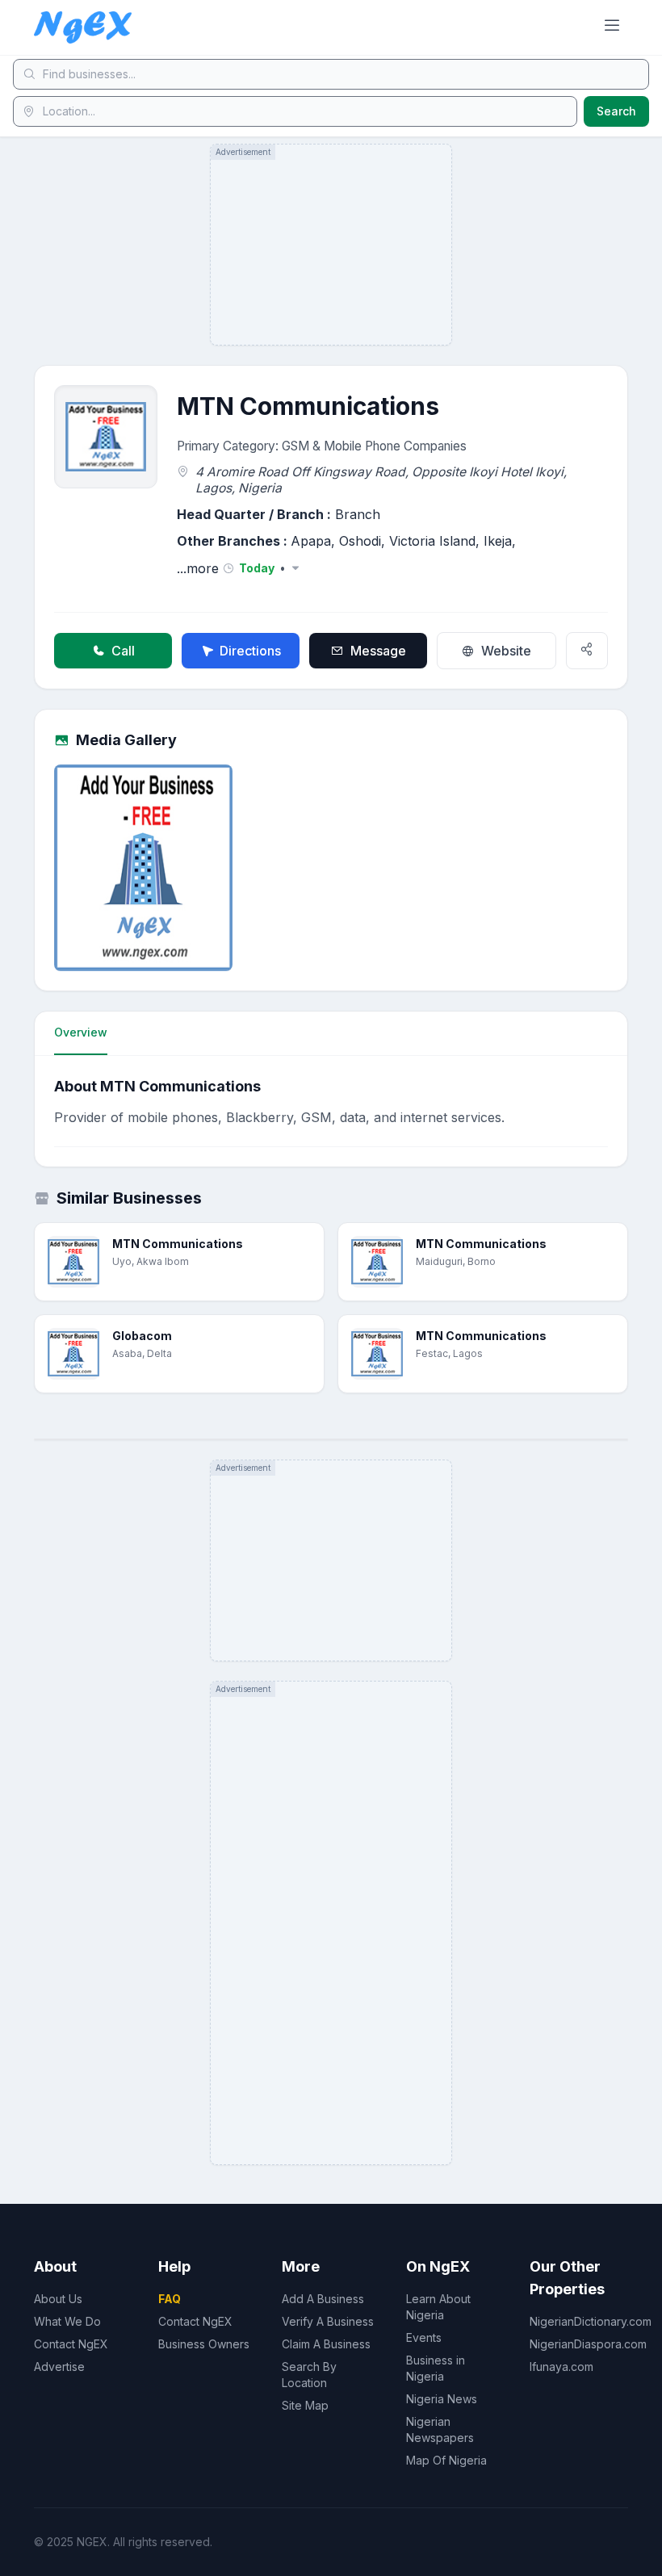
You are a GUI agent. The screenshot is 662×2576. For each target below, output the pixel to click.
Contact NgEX (71, 2344)
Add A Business (323, 2299)
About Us (58, 2299)
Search (616, 111)
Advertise (59, 2367)
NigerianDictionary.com (591, 2321)
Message (378, 651)
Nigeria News (442, 2399)
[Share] (587, 651)
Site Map (305, 2405)
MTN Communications (178, 1244)
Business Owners (204, 2344)
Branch (358, 514)
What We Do (67, 2321)
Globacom (142, 1336)
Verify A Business (328, 2321)
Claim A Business (326, 2344)
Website (506, 651)
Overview (81, 1032)
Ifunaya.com (561, 2367)
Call (123, 651)
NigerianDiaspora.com (588, 2344)
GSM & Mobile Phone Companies (374, 446)
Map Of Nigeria (446, 2460)
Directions (250, 651)
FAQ (170, 2299)
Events (424, 2337)
